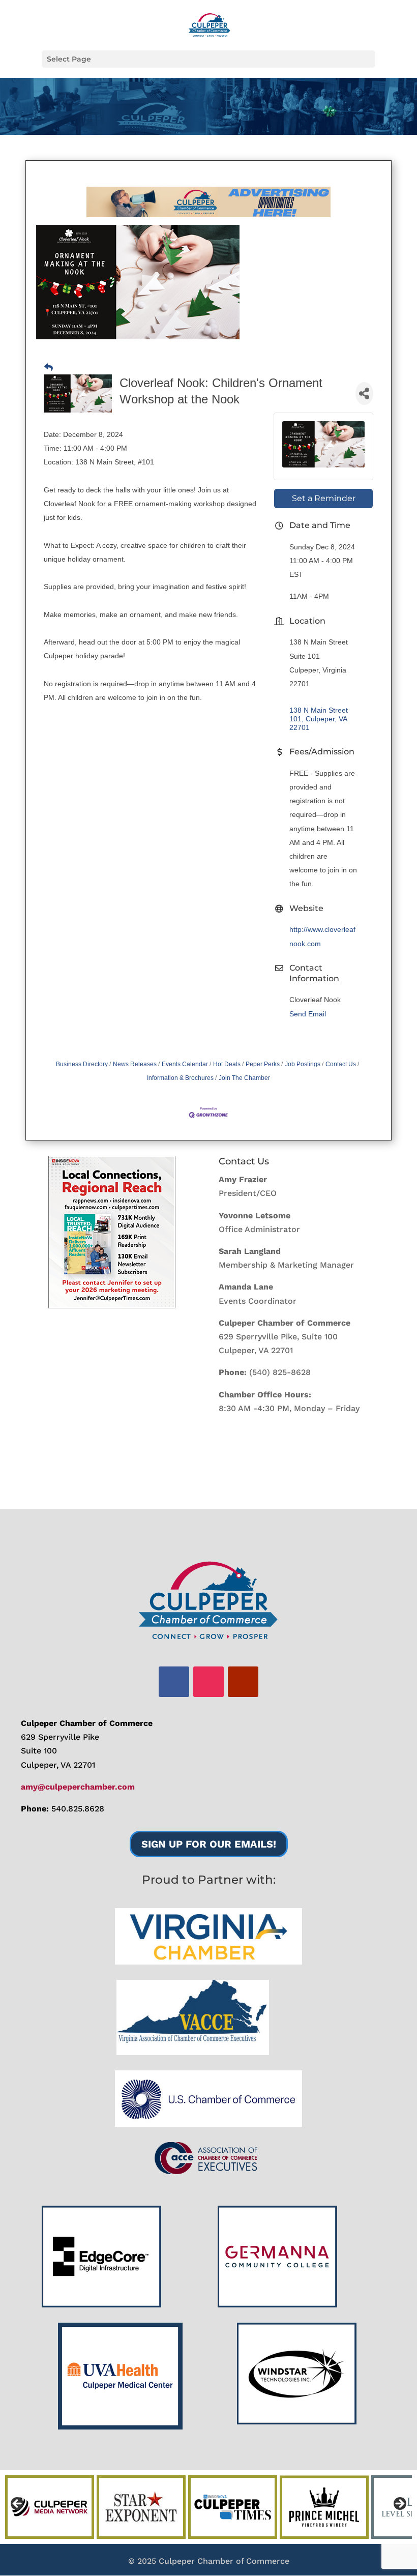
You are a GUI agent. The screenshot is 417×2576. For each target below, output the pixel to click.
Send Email (308, 1014)
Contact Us (341, 1064)
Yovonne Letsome (255, 1216)
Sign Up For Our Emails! (209, 1844)
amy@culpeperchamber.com (78, 1787)
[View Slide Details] (112, 1232)
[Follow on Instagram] (208, 1682)
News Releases (135, 1064)
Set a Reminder (324, 498)
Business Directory (82, 1064)
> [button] (399, 2504)
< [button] (18, 2504)
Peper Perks (263, 1064)
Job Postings (303, 1064)
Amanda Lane (246, 1287)
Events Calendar (185, 1064)
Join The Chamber (244, 1078)
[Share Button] (364, 393)
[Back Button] (49, 368)
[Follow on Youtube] (243, 1682)
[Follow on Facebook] (174, 1682)
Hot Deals (227, 1064)
